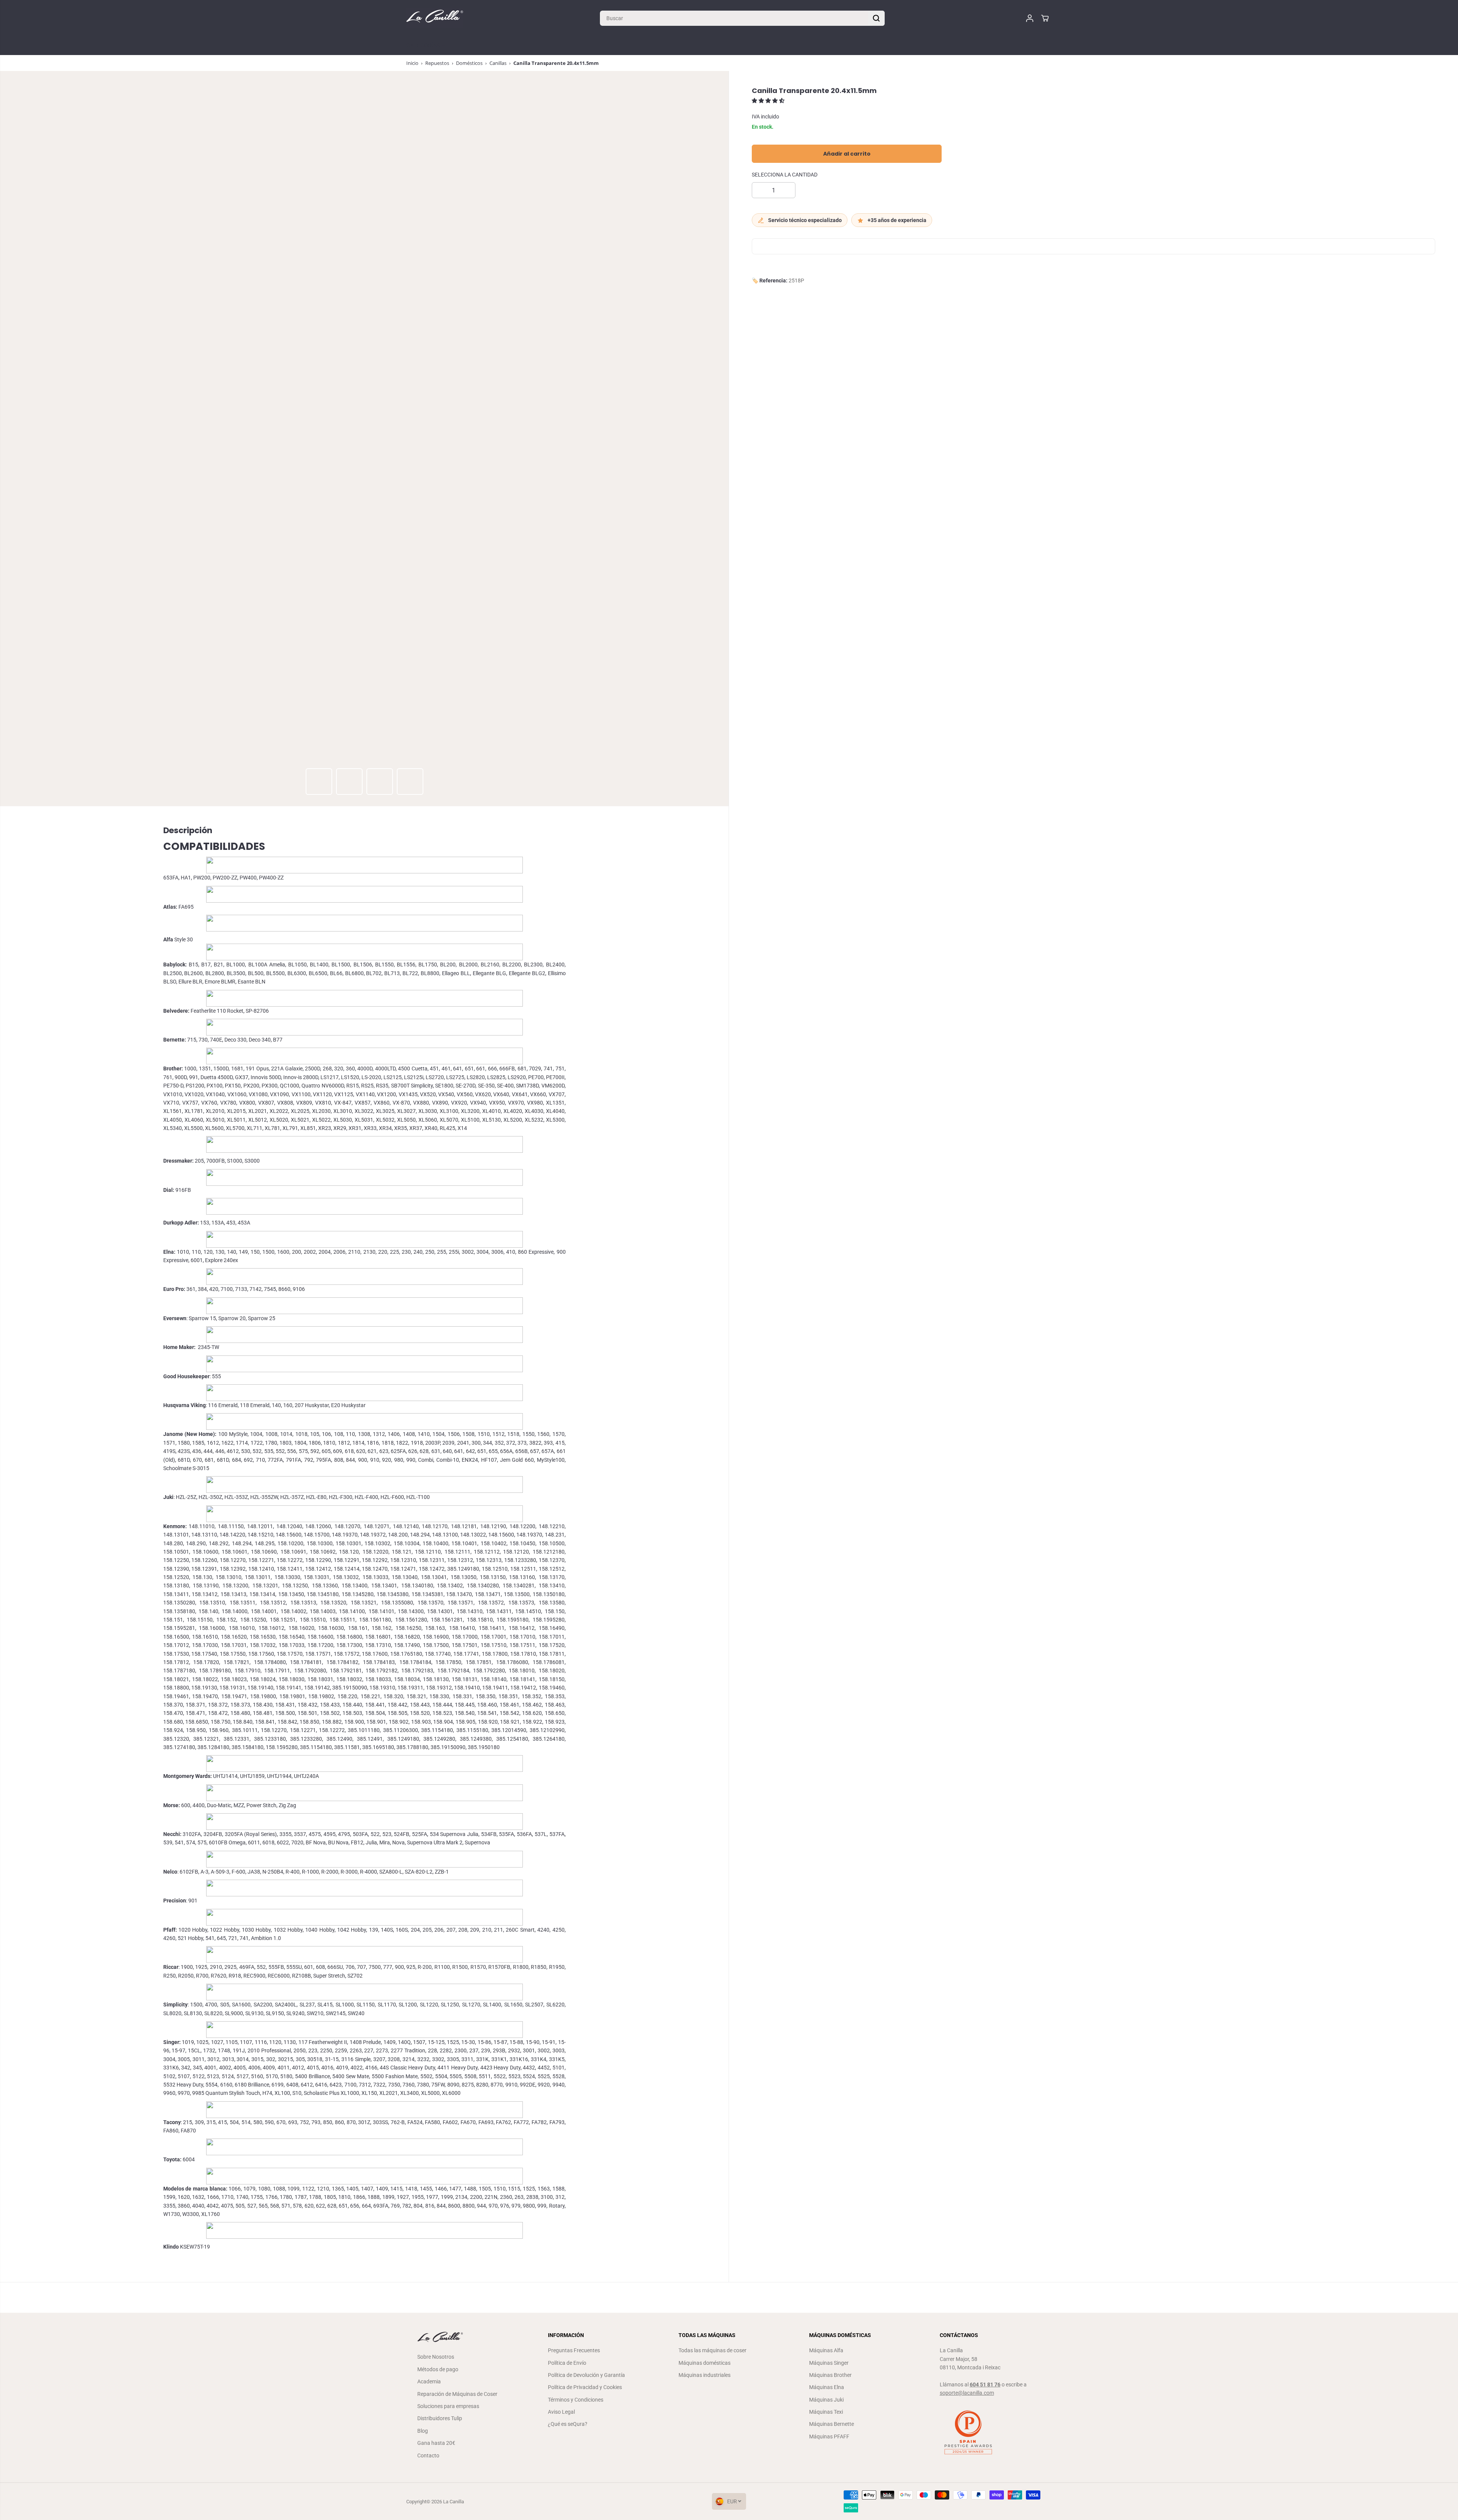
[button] (769, 101)
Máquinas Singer (829, 2363)
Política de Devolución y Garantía (586, 2375)
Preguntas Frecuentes (574, 2350)
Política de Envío (567, 2363)
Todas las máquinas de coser (712, 2350)
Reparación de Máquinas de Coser (457, 2394)
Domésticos (469, 63)
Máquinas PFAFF (829, 2436)
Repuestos (437, 63)
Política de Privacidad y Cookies (585, 2387)
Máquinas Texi (826, 2412)
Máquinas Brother (830, 2375)
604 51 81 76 (985, 2384)
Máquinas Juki (826, 2400)
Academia (429, 2381)
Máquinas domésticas (705, 2363)
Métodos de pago (438, 2369)
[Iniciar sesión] (1030, 18)
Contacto (428, 2455)
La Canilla (454, 2502)
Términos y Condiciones (576, 2400)
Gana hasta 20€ (436, 2443)
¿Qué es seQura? (568, 2424)
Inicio (412, 63)
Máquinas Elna (827, 2387)
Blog (423, 2431)
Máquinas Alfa (826, 2350)
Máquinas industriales (705, 2375)
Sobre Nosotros (436, 2357)
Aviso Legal (561, 2412)
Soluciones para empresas (448, 2406)
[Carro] (1045, 18)
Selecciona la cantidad (785, 175)
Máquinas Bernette (832, 2424)
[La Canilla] (435, 18)
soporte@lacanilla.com (967, 2393)
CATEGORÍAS (424, 46)
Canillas (498, 63)
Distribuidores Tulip (440, 2418)
